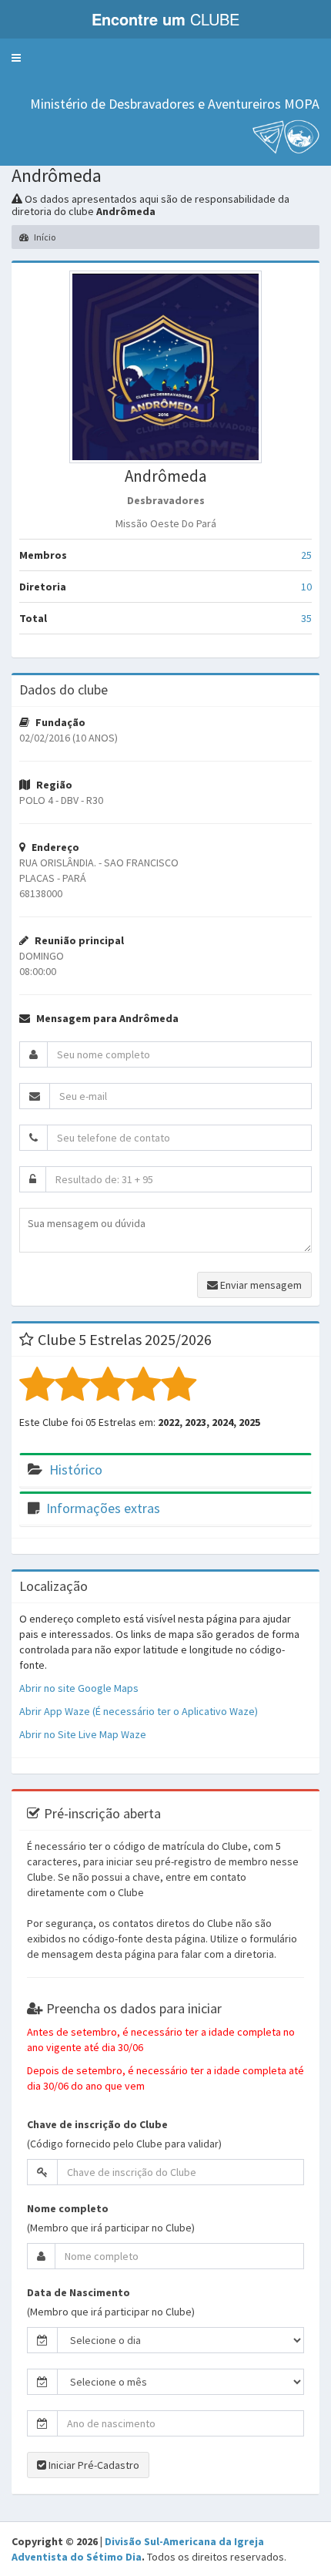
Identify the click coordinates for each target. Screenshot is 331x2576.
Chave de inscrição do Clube (97, 2124)
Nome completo (68, 2208)
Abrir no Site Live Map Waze (83, 1734)
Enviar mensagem (260, 1285)
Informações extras (103, 1508)
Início (44, 237)
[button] (16, 58)
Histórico (76, 1470)
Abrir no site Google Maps (79, 1688)
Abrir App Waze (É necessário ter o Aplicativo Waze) (139, 1711)
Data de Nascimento (79, 2292)
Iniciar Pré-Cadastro (93, 2465)
